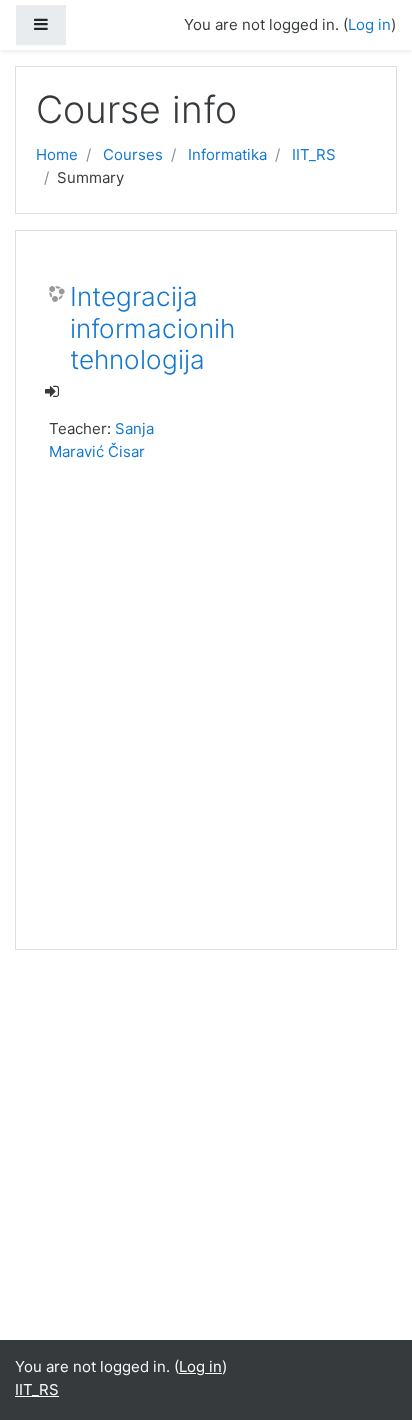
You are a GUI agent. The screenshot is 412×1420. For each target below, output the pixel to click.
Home (57, 154)
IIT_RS (314, 154)
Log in (369, 24)
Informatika (227, 154)
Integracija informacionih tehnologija (152, 328)
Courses (133, 154)
